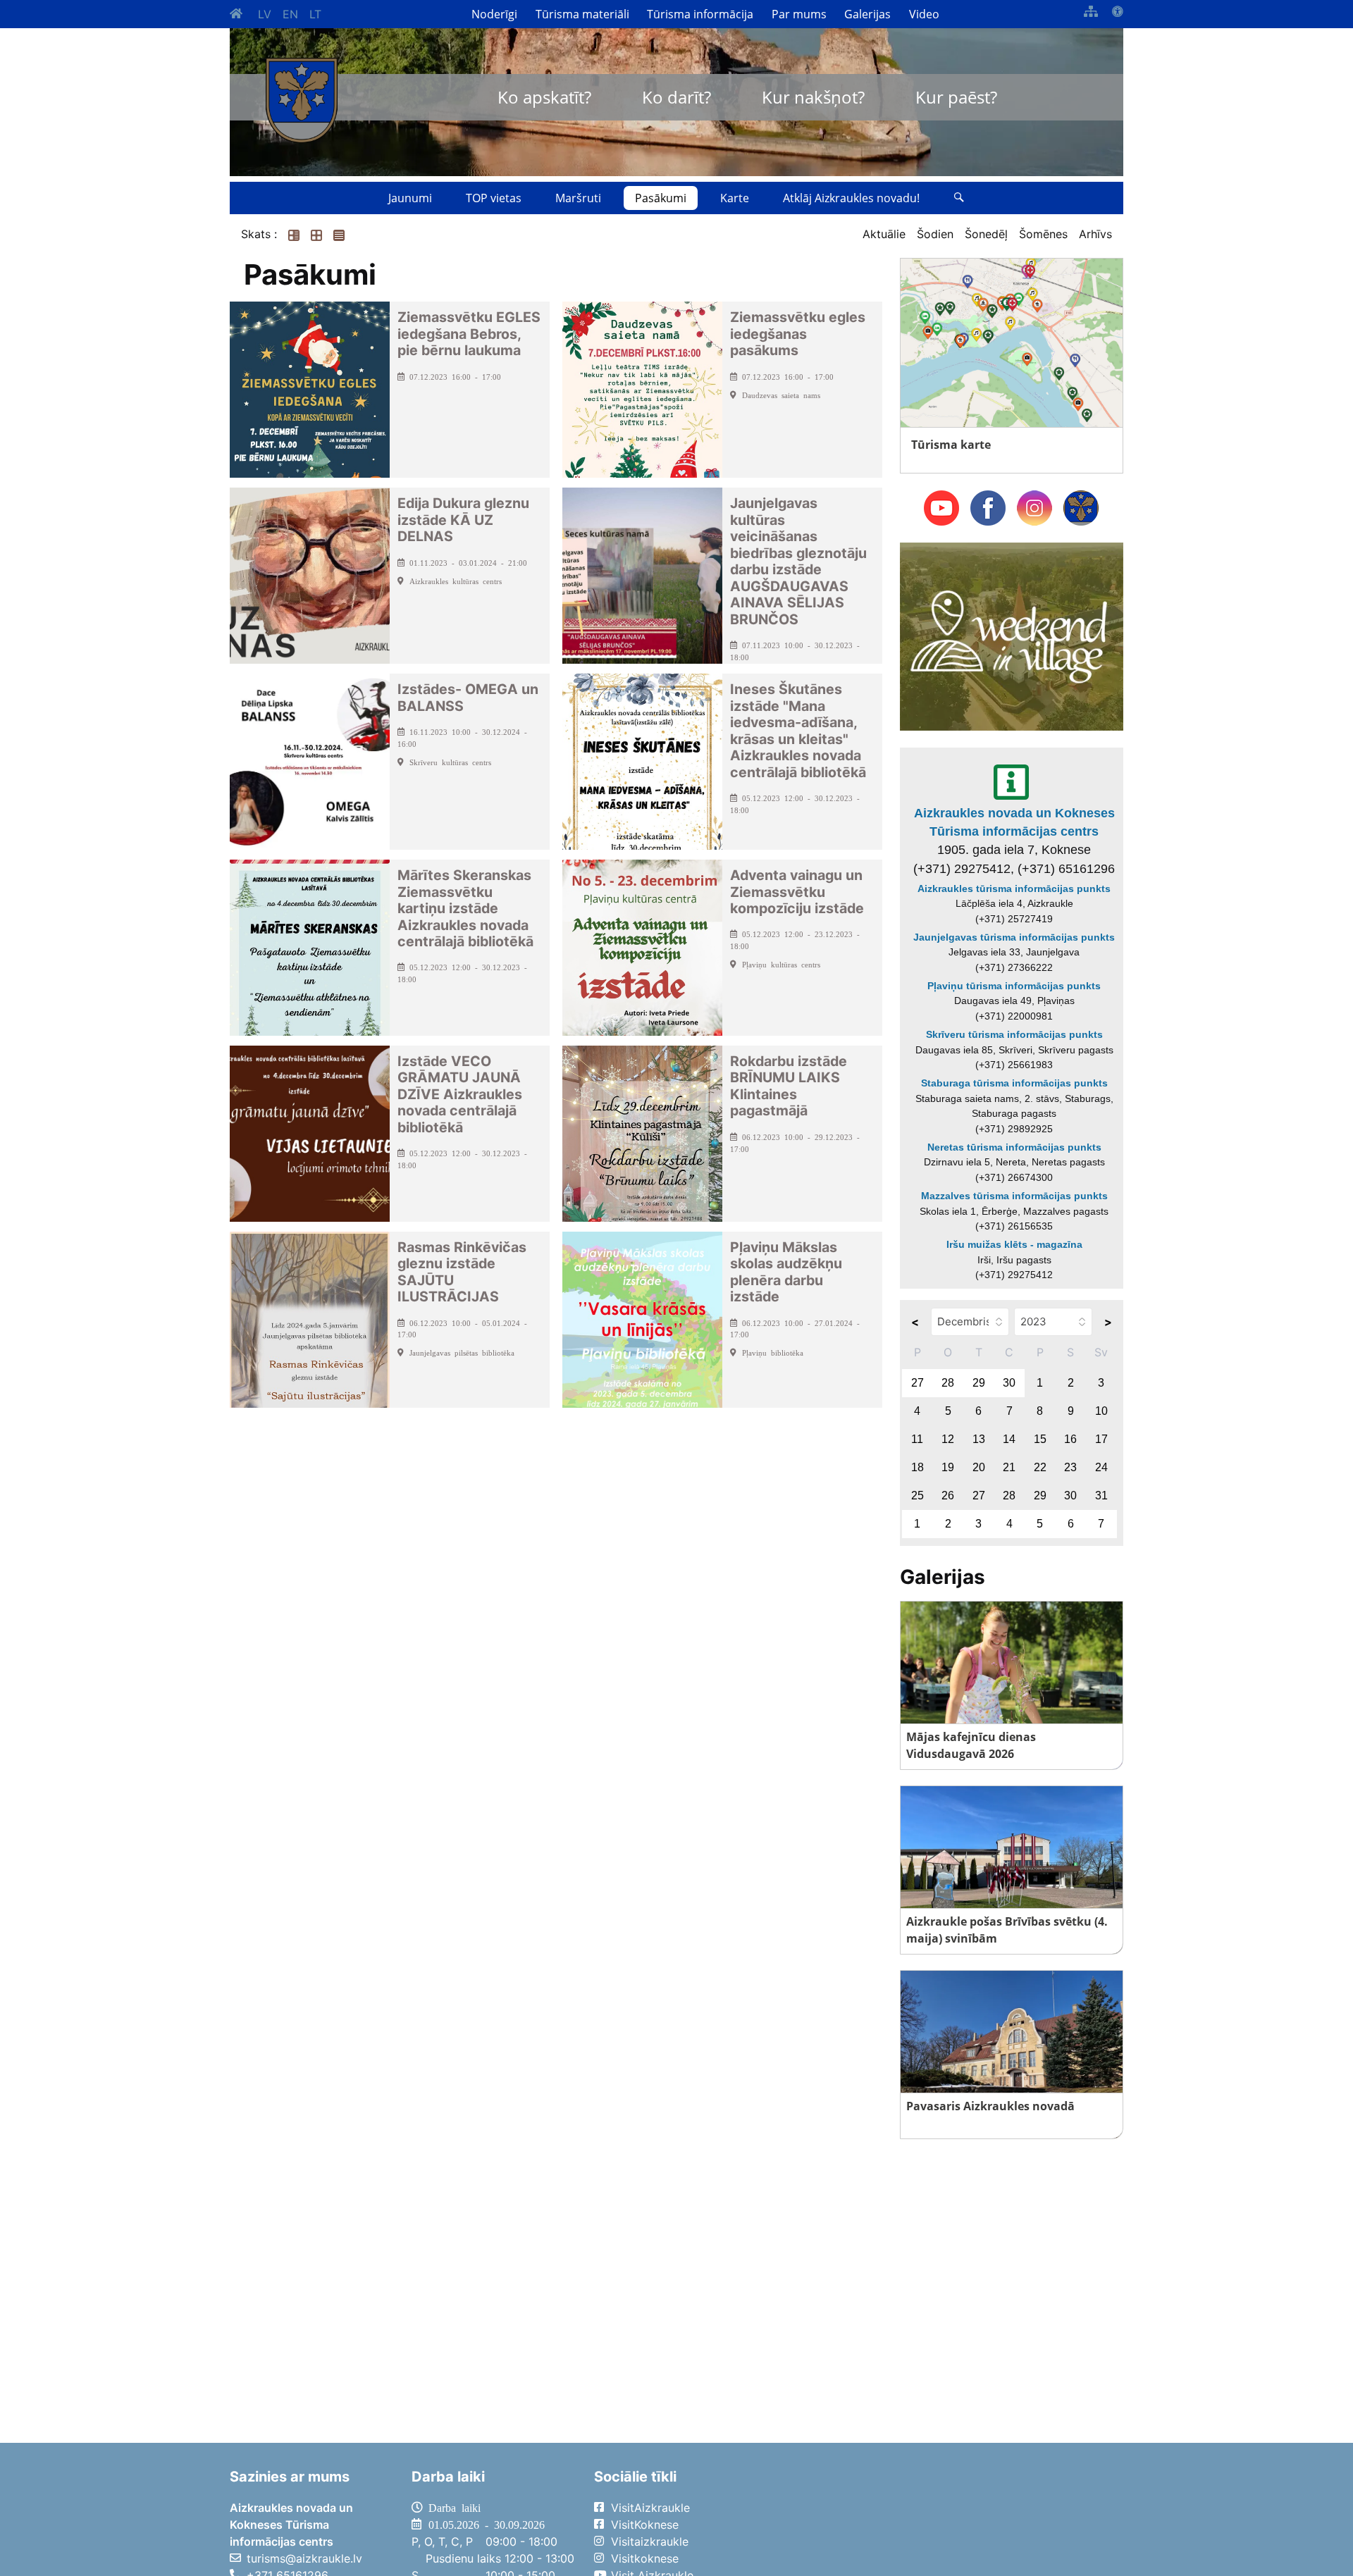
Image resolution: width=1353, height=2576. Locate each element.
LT (315, 14)
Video (924, 14)
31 (1101, 1496)
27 (918, 1383)
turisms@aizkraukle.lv (304, 2558)
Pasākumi (661, 198)
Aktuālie (884, 234)
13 (979, 1439)
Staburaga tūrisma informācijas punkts (1014, 1083)
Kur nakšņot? (813, 97)
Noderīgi (494, 14)
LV (265, 14)
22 (1040, 1467)
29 (979, 1383)
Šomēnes (1043, 234)
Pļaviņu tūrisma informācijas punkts (1014, 986)
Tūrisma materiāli (582, 14)
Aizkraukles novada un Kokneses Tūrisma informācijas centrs (1014, 822)
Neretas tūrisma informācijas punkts (1014, 1147)
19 (948, 1467)
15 (1040, 1439)
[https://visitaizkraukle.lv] (302, 100)
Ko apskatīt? (544, 97)
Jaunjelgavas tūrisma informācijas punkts (1014, 937)
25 (918, 1496)
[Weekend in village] (1012, 636)
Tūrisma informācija (700, 14)
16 (1070, 1439)
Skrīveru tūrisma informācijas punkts (1014, 1034)
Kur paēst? (956, 97)
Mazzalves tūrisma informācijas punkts (1014, 1196)
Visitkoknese (645, 2558)
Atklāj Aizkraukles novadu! (851, 198)
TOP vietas (494, 198)
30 (1009, 1383)
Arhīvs (1095, 234)
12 (948, 1439)
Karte (735, 198)
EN (290, 14)
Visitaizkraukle (650, 2541)
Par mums (799, 14)
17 (1101, 1439)
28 (948, 1383)
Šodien (935, 234)
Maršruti (578, 198)
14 (1009, 1439)
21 (1009, 1467)
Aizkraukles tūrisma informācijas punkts (1014, 888)
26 (948, 1496)
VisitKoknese (645, 2525)
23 (1070, 1467)
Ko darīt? (676, 97)
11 (917, 1439)
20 (979, 1467)
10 (1101, 1411)
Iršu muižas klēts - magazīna (1014, 1244)
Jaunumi (410, 198)
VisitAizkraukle (650, 2508)
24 (1101, 1467)
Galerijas (867, 14)
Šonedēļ (986, 234)
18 (918, 1467)
